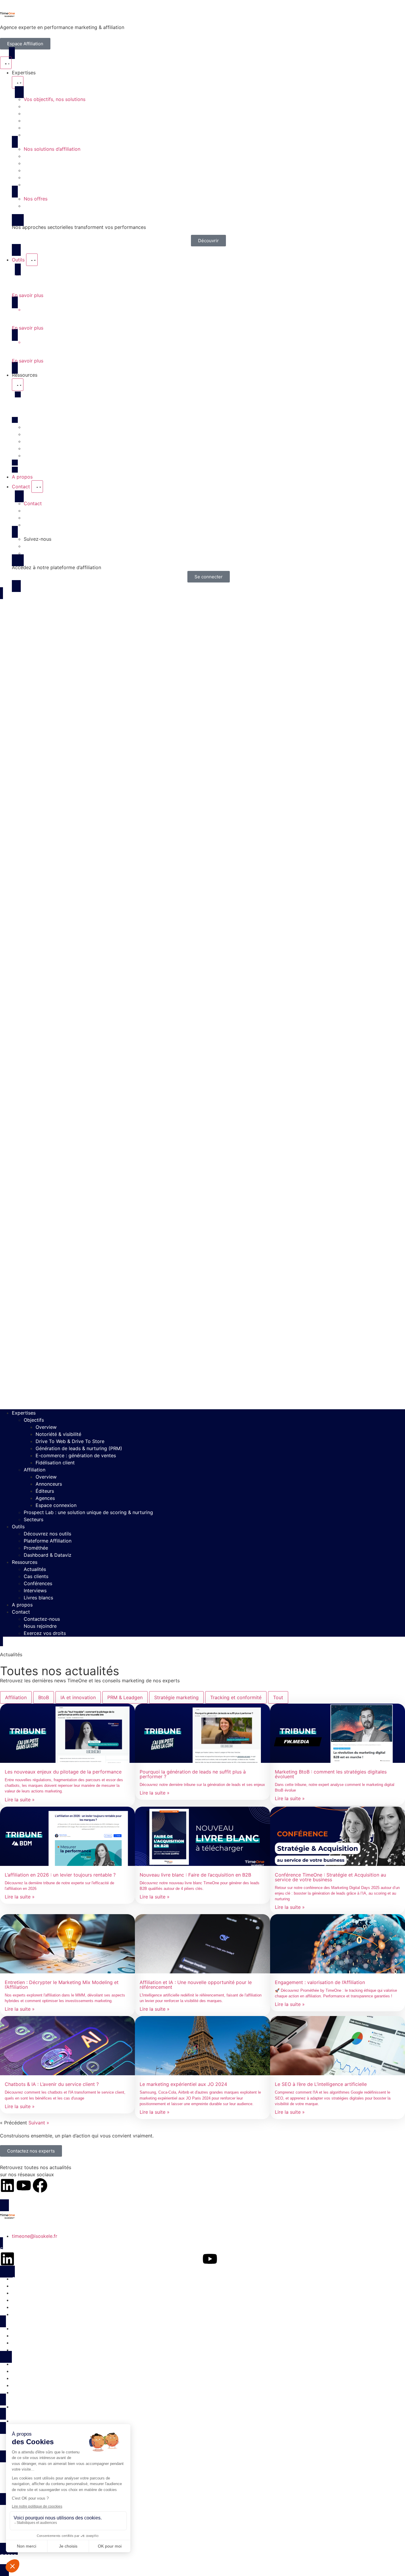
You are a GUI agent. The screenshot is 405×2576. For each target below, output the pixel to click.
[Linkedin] (7, 2185)
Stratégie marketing (176, 1697)
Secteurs (34, 1519)
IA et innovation (78, 1697)
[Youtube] (24, 2185)
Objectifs (34, 1420)
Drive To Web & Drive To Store (70, 1441)
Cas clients (36, 1576)
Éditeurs (45, 1491)
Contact (21, 1612)
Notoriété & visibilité (58, 1434)
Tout (278, 1697)
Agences (45, 1498)
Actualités (35, 1569)
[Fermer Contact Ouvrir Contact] (37, 487)
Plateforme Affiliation (48, 1541)
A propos (22, 1605)
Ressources (25, 1562)
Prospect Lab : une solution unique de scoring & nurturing (88, 1512)
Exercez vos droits (45, 1633)
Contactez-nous (42, 1619)
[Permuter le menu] (6, 63)
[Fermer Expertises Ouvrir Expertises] (18, 82)
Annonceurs (49, 1484)
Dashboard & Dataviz (48, 1555)
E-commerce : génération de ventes (76, 1455)
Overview (46, 1427)
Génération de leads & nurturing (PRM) (79, 1448)
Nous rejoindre (40, 1626)
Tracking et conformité (236, 1697)
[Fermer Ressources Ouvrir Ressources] (18, 385)
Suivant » (39, 2123)
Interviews (35, 1590)
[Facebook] (40, 2185)
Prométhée (36, 1548)
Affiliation (35, 1470)
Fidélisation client (55, 1463)
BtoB (44, 1697)
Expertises (24, 1413)
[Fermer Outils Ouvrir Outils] (32, 260)
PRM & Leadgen (125, 1697)
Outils (18, 1527)
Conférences (38, 1583)
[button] (203, 1003)
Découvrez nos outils (47, 1534)
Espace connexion (56, 1505)
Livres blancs (38, 1598)
